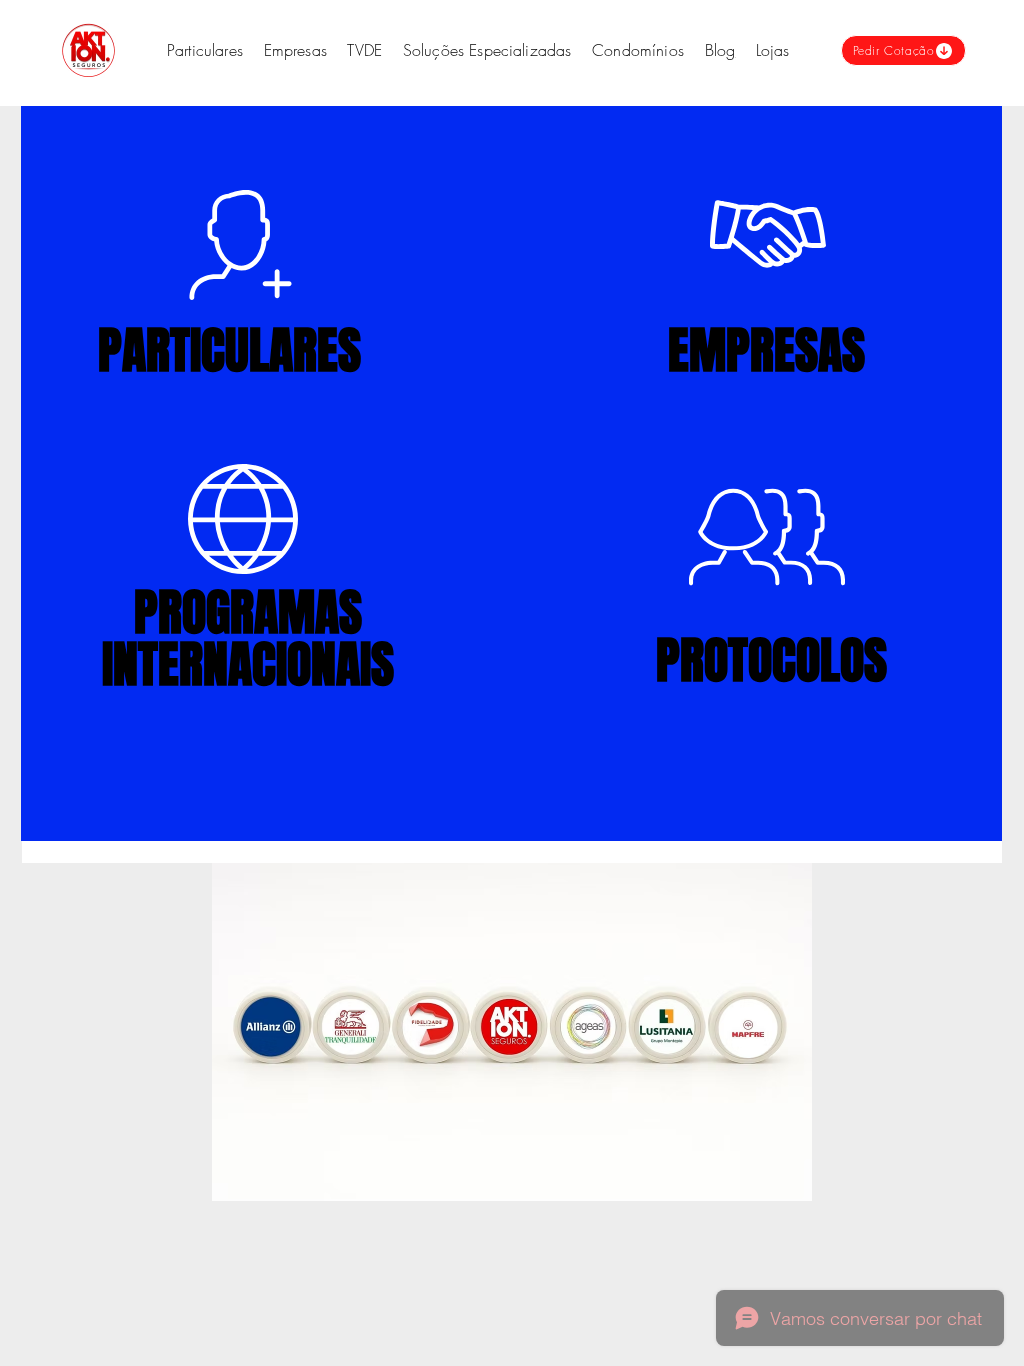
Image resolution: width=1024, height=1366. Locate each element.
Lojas (773, 50)
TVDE (364, 50)
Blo (715, 50)
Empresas (295, 50)
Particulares (205, 50)
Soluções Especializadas (490, 50)
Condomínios (638, 50)
